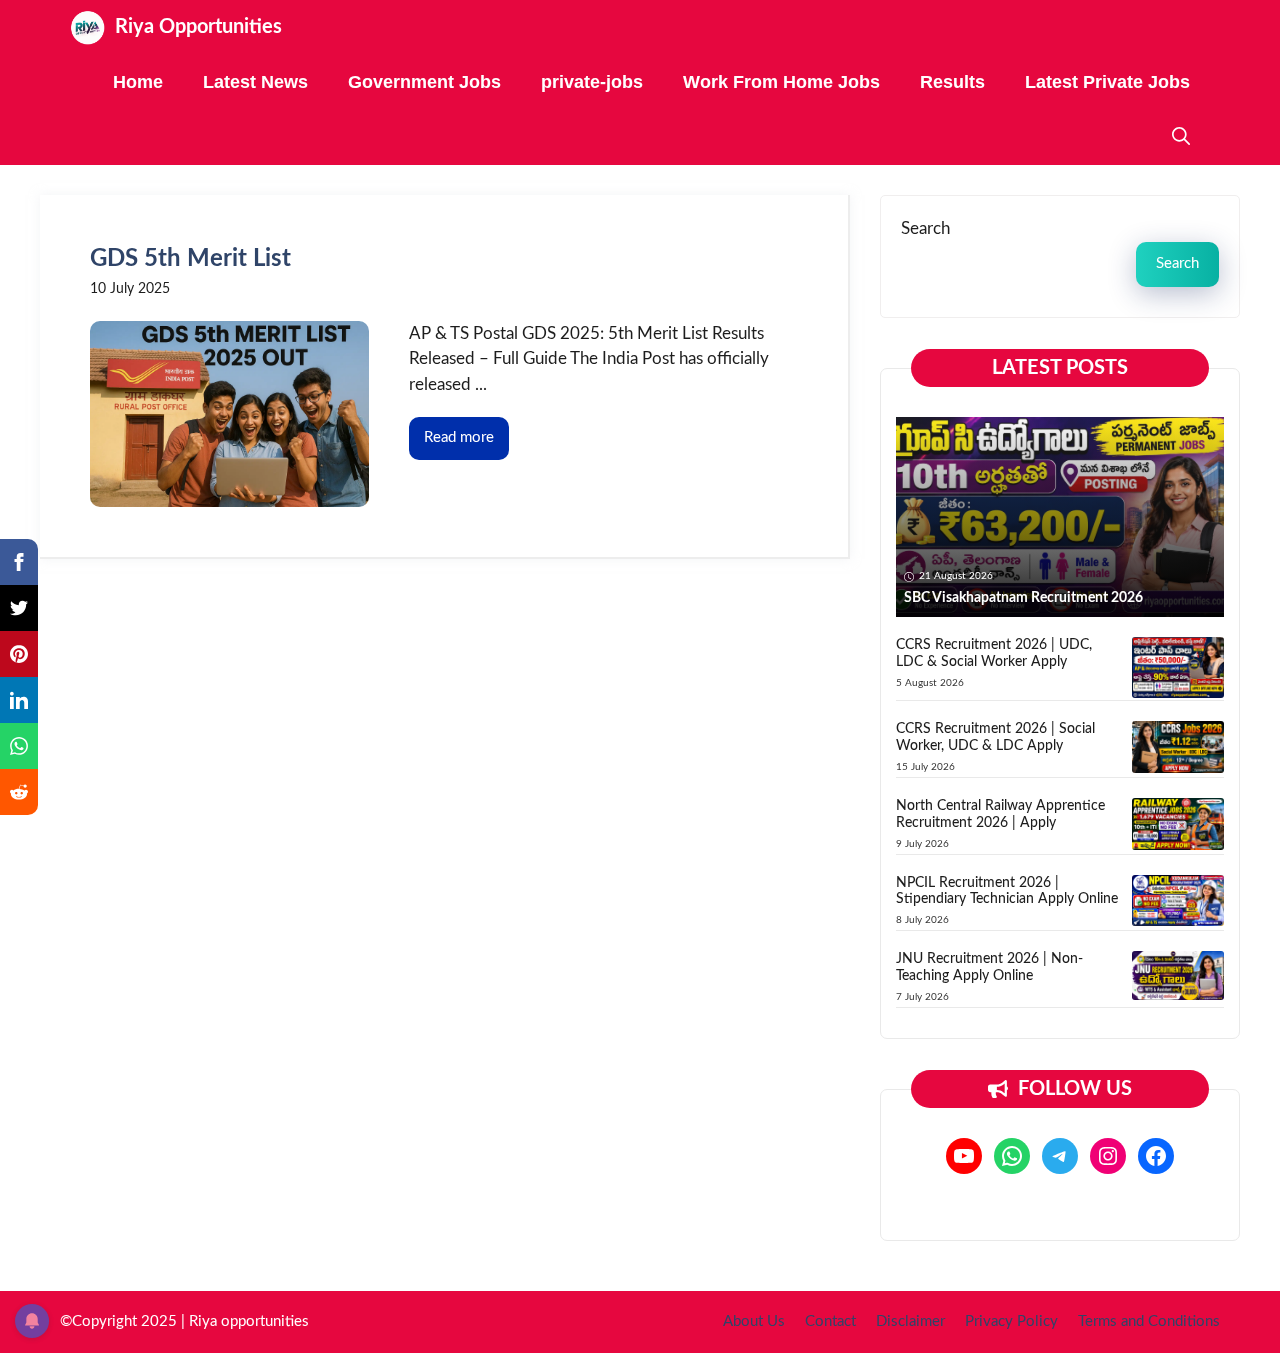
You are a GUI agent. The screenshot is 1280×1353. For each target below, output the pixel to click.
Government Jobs (424, 82)
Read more (459, 437)
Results (952, 82)
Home (138, 82)
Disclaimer (910, 1321)
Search (925, 228)
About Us (754, 1321)
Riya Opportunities (198, 27)
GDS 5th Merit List (190, 259)
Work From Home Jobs (781, 82)
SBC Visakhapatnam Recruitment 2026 (1023, 598)
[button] (1181, 137)
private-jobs (592, 82)
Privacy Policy (1011, 1321)
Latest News (255, 82)
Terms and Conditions (1149, 1321)
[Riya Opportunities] (87, 27)
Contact (830, 1321)
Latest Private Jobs (1107, 82)
